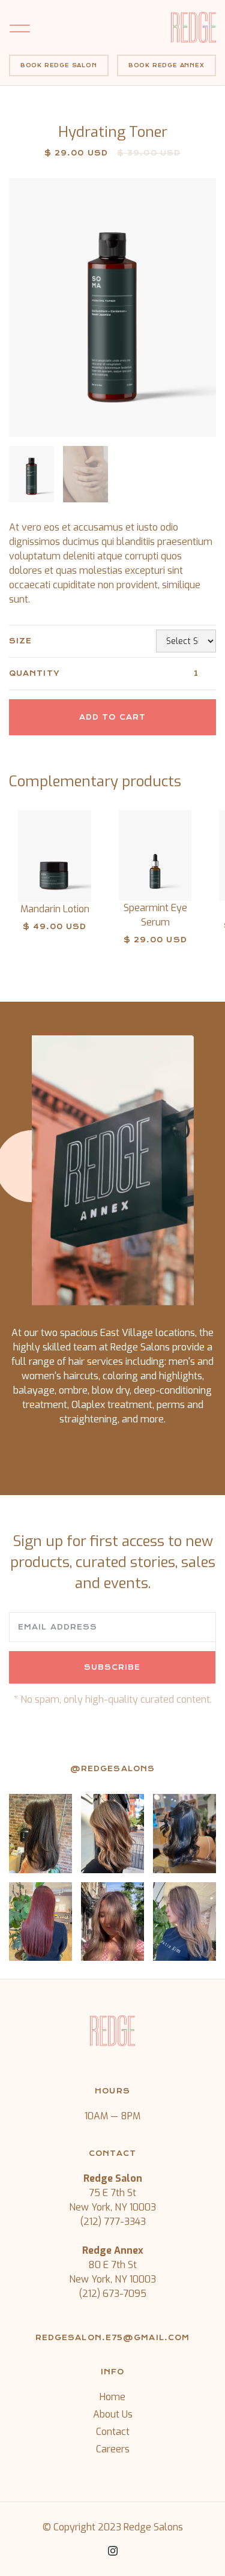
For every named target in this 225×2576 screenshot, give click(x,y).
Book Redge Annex (166, 65)
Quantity (34, 673)
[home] (193, 27)
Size (20, 641)
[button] (85, 27)
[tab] (32, 474)
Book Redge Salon (59, 65)
